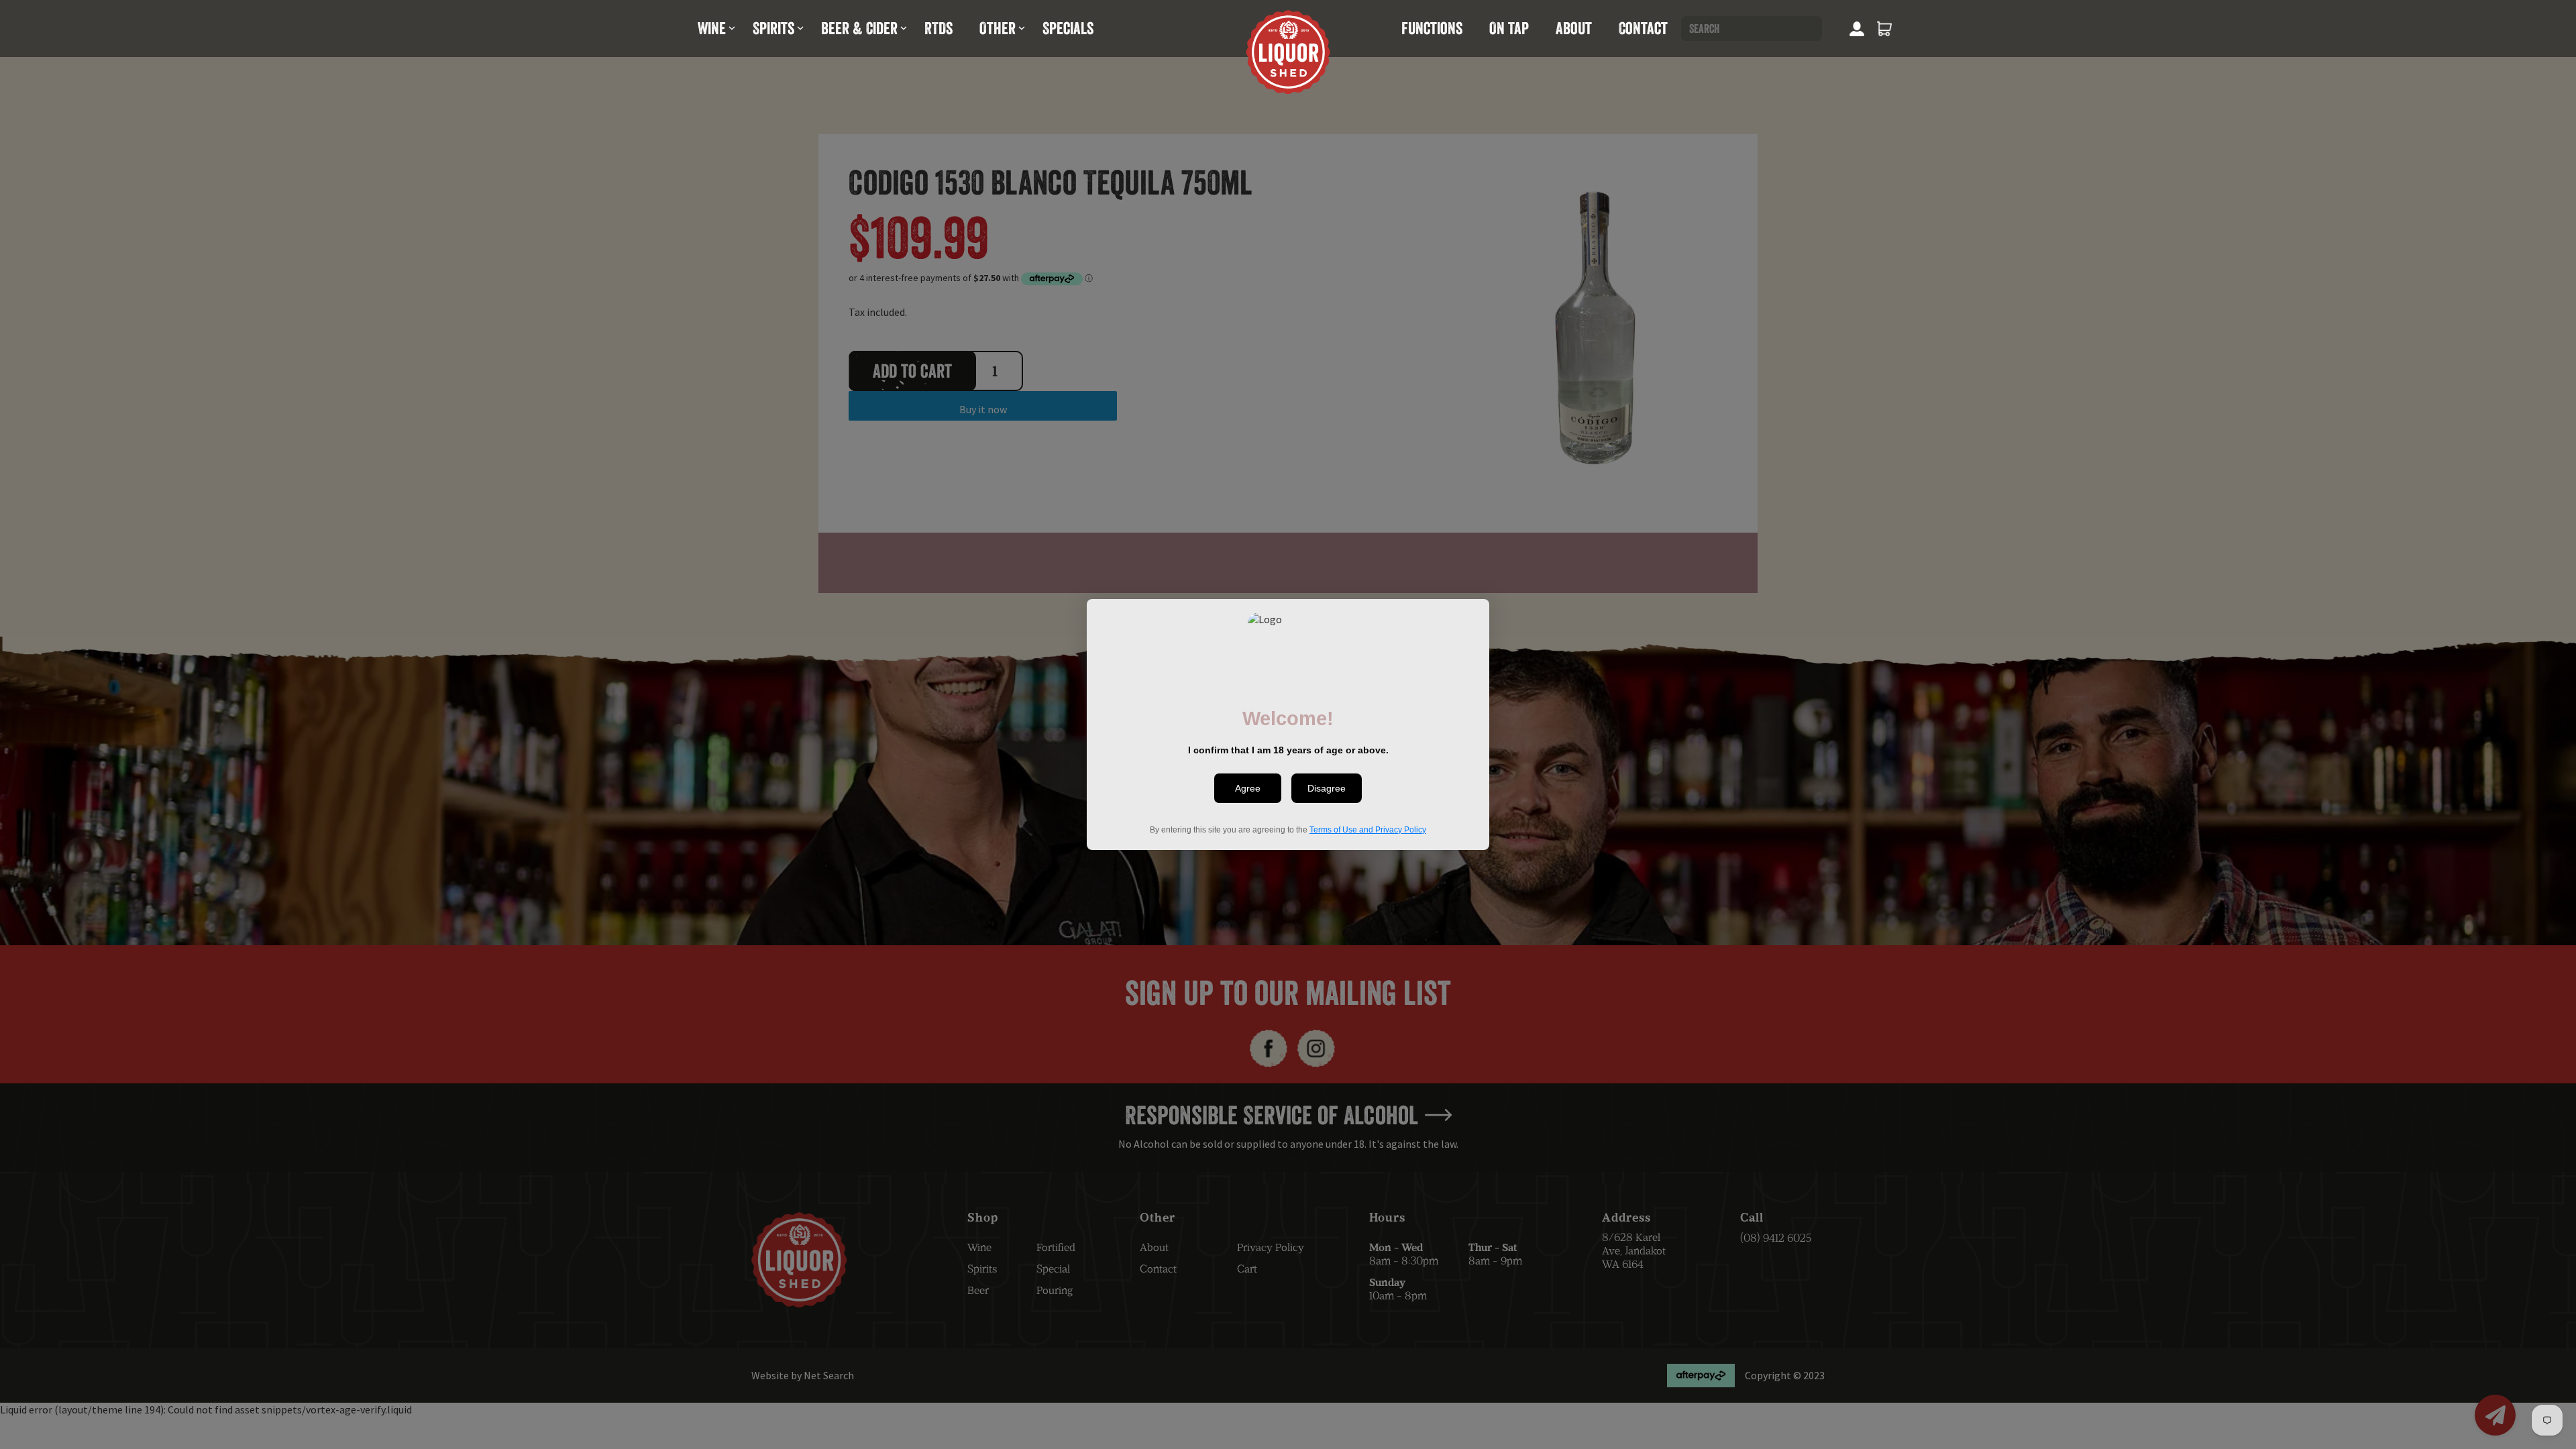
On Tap (1509, 28)
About (1574, 28)
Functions (1432, 28)
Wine (712, 28)
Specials (1068, 28)
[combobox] (1752, 29)
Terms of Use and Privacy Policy (1368, 830)
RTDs (938, 28)
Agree (1248, 788)
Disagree (1327, 788)
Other (998, 28)
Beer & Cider (859, 28)
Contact (1643, 28)
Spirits (773, 28)
